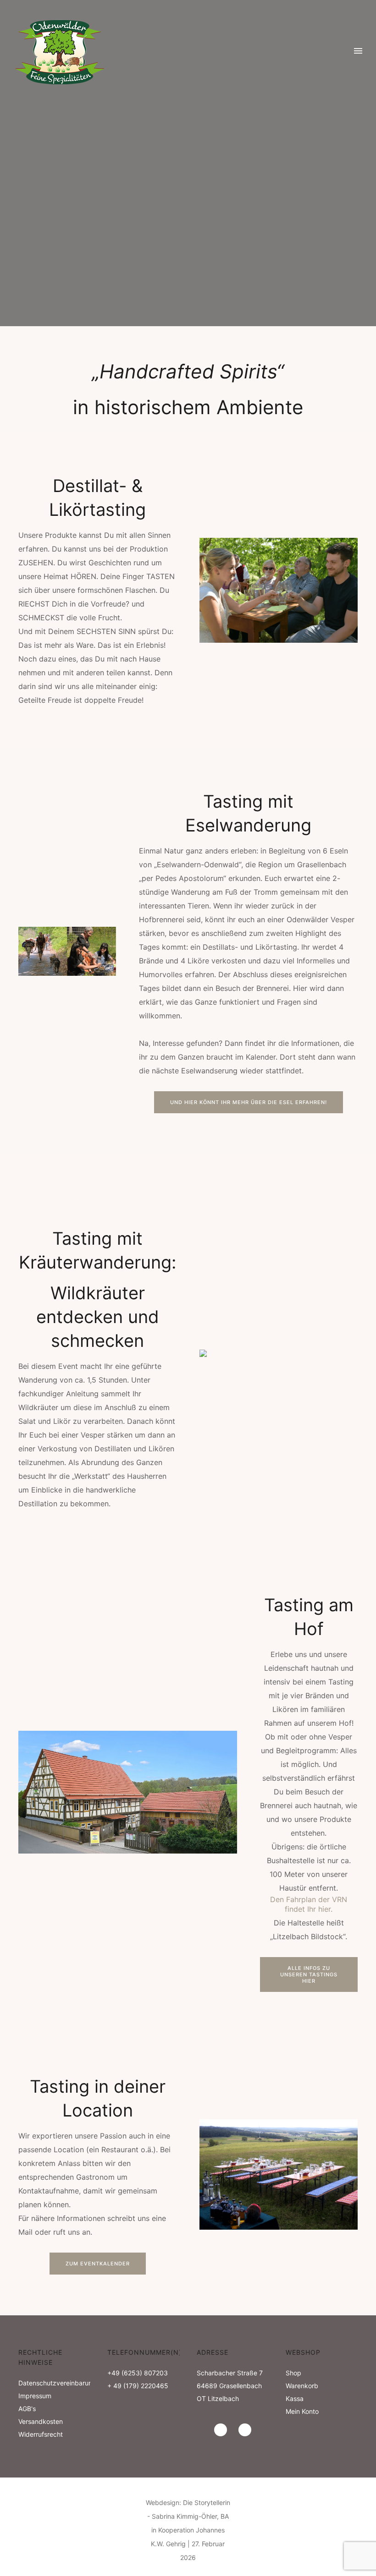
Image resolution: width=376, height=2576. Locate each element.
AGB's (27, 2409)
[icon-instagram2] (223, 2430)
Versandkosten (41, 2421)
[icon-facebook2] (245, 2430)
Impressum (35, 2396)
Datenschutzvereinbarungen (61, 2383)
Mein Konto (302, 2411)
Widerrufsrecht (41, 2434)
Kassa (295, 2398)
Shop (293, 2373)
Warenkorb (302, 2386)
